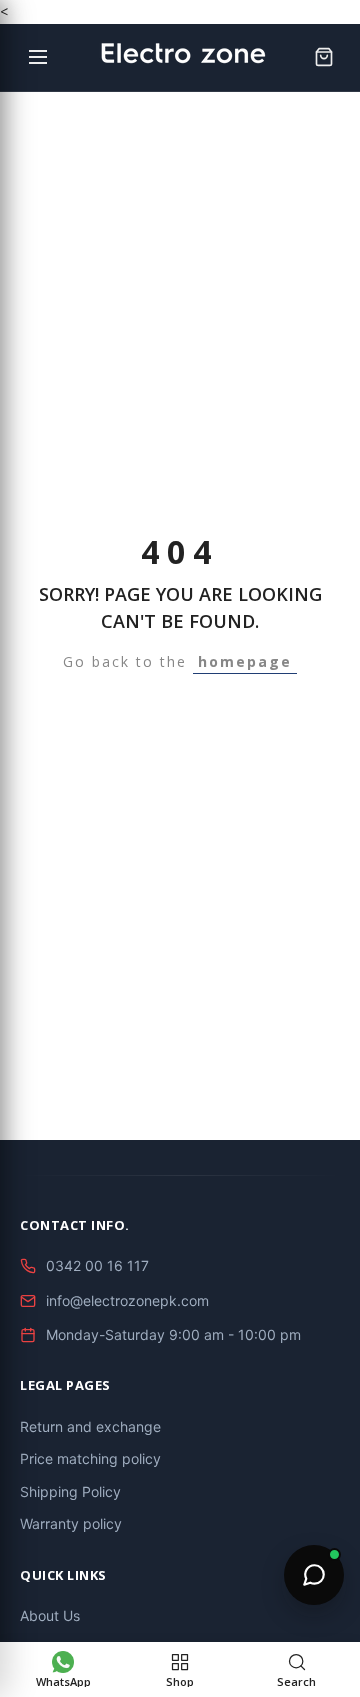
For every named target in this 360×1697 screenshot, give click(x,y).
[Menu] (38, 57)
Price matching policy (90, 1458)
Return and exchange (90, 1426)
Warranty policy (71, 1523)
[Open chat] (314, 1575)
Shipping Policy (70, 1491)
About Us (50, 1615)
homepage (245, 661)
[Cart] (324, 57)
